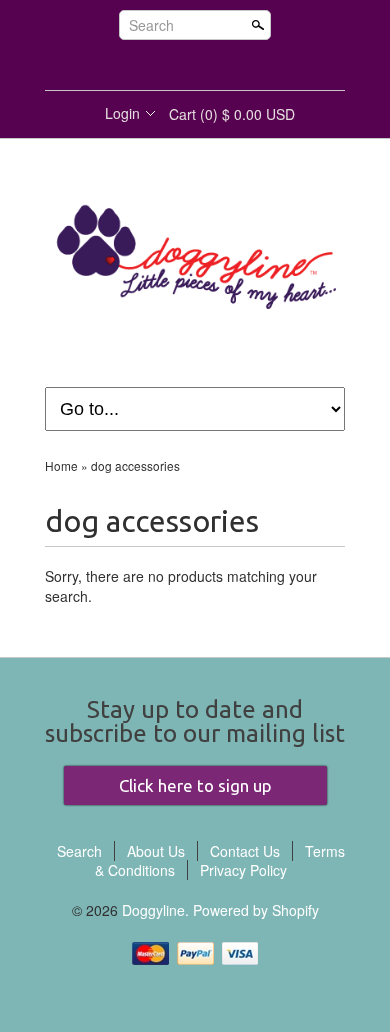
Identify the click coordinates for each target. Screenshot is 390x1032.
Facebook (160, 66)
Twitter (194, 66)
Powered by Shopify (256, 910)
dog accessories (135, 465)
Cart (232, 114)
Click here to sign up (195, 785)
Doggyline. (157, 910)
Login (122, 113)
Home (61, 465)
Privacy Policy (243, 870)
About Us (156, 851)
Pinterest (228, 66)
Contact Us (245, 851)
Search (151, 24)
